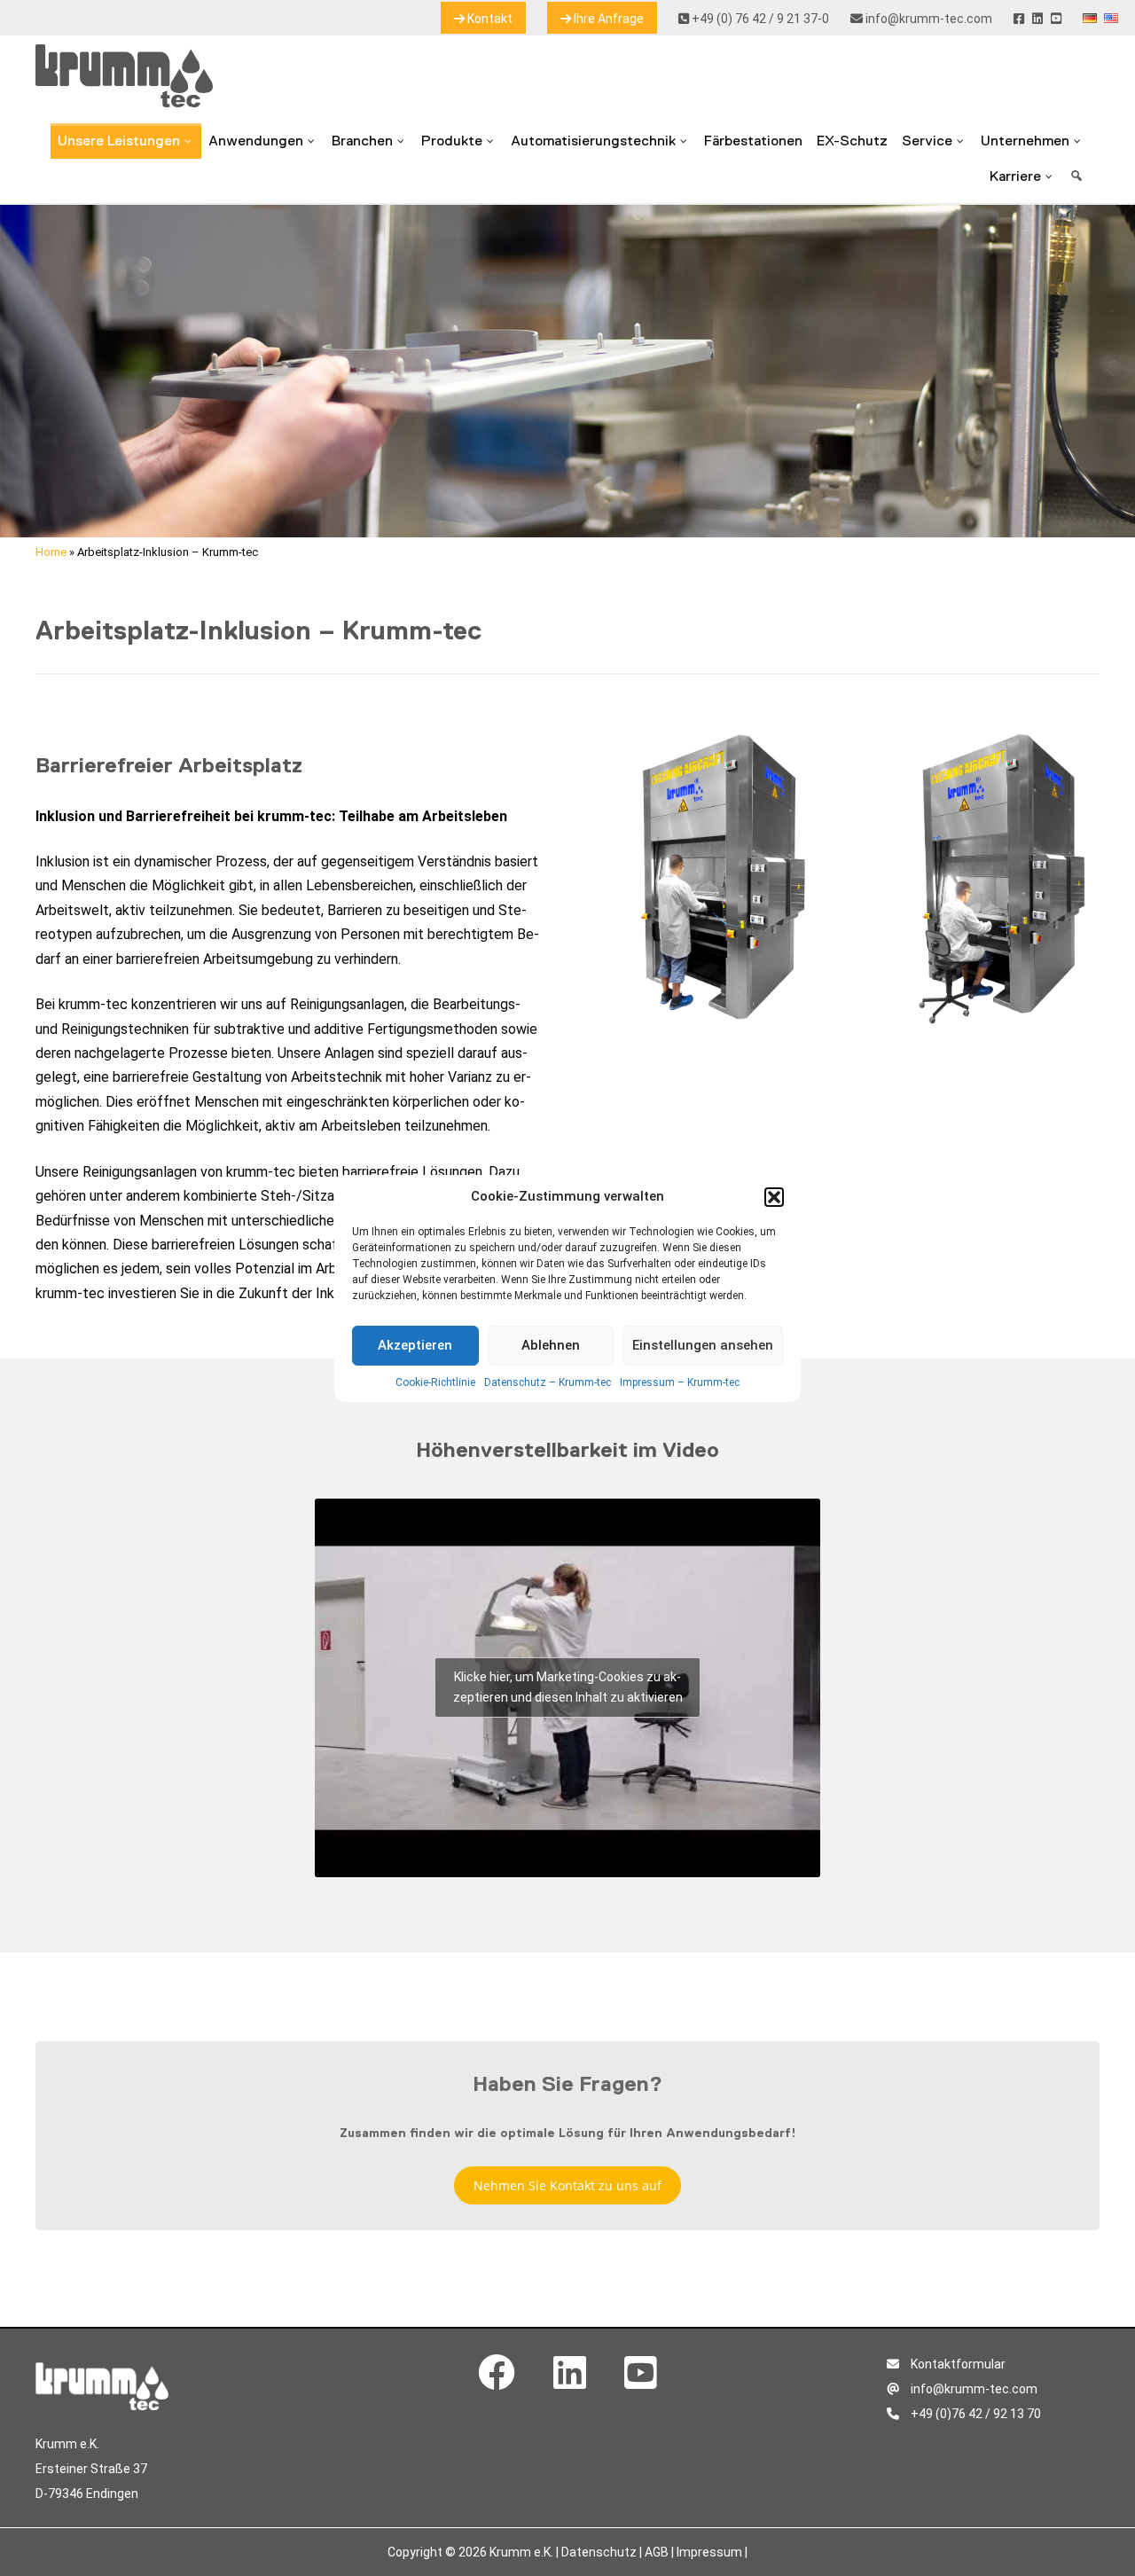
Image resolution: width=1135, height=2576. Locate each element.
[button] (774, 1197)
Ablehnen (551, 1345)
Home (51, 552)
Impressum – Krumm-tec (680, 1382)
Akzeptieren (415, 1345)
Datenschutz (599, 2552)
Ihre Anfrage (607, 19)
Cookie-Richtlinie (435, 1382)
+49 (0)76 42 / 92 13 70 (975, 2414)
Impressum (709, 2552)
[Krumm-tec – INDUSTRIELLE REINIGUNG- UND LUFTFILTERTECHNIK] (124, 102)
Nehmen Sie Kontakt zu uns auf (567, 2185)
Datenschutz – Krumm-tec (548, 1382)
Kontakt (489, 19)
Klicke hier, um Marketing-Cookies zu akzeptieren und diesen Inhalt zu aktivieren (568, 1687)
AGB (657, 2552)
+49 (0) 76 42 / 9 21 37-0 (759, 19)
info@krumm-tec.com (928, 19)
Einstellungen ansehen (703, 1345)
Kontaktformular (957, 2364)
